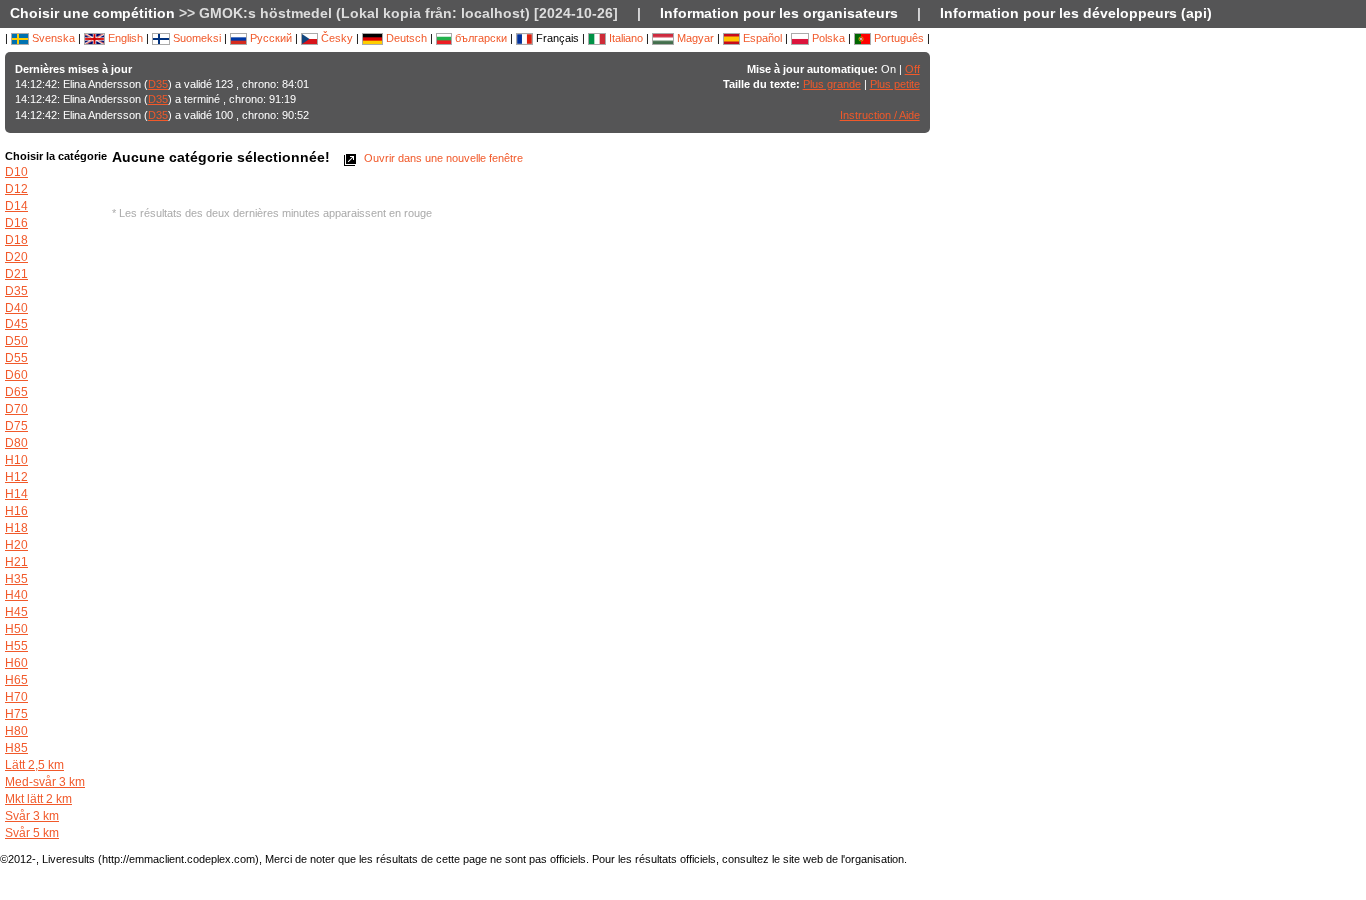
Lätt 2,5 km (34, 765)
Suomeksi (195, 38)
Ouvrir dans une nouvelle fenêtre (442, 158)
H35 (16, 579)
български (479, 38)
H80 (16, 731)
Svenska (52, 38)
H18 (16, 528)
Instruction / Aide (880, 115)
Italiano (624, 38)
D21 (16, 274)
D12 (16, 189)
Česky (335, 38)
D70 (16, 409)
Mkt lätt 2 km (38, 799)
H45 (16, 612)
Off (912, 69)
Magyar (694, 38)
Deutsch (405, 38)
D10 (16, 172)
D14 (16, 206)
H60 (16, 663)
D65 (16, 392)
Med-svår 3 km (45, 782)
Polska (827, 38)
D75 (16, 426)
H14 (16, 494)
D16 (16, 223)
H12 (16, 477)
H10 (16, 460)
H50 (16, 629)
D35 (158, 84)
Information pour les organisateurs (779, 13)
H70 (16, 697)
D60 (16, 375)
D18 (16, 240)
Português (897, 38)
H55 (16, 646)
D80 (16, 443)
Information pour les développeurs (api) (1076, 13)
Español (761, 38)
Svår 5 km (32, 833)
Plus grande (832, 84)
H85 (16, 748)
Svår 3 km (32, 816)
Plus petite (895, 84)
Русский (269, 38)
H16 (16, 511)
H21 (16, 562)
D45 (16, 324)
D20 (16, 257)
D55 (16, 358)
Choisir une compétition (92, 13)
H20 (16, 545)
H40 (16, 595)
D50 (16, 341)
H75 (16, 714)
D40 (16, 308)
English (124, 38)
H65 (16, 680)
